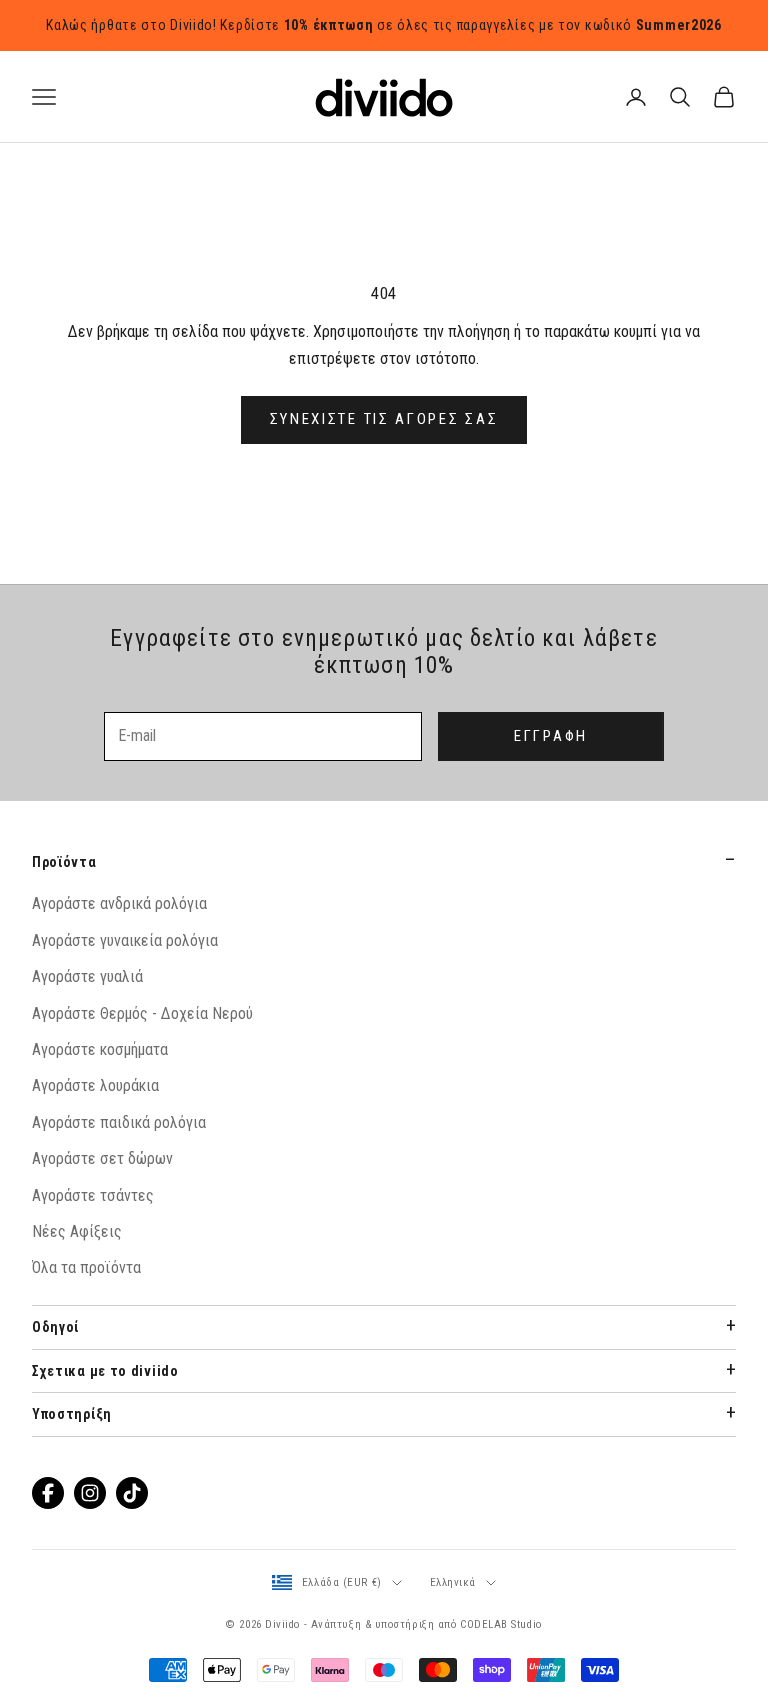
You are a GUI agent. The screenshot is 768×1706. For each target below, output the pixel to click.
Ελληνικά (453, 1582)
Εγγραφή (551, 736)
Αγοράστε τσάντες (93, 1195)
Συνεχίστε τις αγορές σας (384, 419)
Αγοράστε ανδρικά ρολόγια (119, 903)
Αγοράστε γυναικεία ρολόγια (125, 940)
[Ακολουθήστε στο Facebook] (48, 1493)
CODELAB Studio (501, 1624)
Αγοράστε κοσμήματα (100, 1049)
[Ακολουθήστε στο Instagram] (90, 1493)
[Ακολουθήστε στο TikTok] (132, 1493)
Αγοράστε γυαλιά (87, 976)
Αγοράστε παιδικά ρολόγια (119, 1122)
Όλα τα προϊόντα (86, 1267)
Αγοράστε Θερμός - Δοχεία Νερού (142, 1013)
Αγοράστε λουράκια (95, 1085)
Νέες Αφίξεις (77, 1231)
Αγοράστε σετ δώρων (102, 1158)
